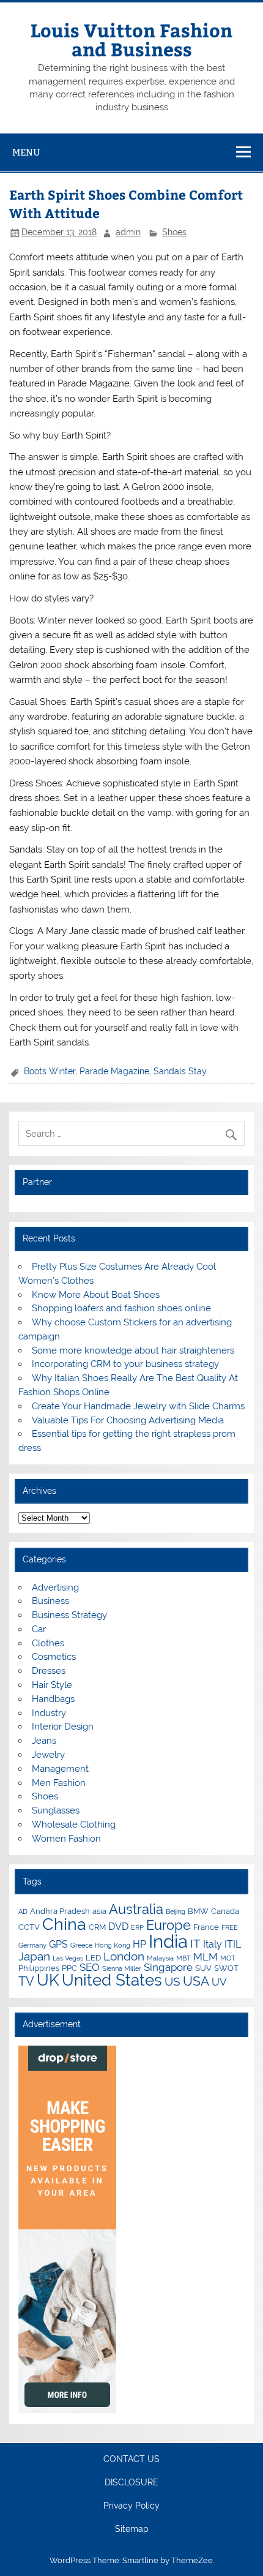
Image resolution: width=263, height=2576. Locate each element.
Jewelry (48, 1755)
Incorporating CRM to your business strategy (125, 1364)
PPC (69, 1968)
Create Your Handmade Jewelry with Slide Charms (138, 1406)
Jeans (44, 1741)
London (124, 1956)
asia (99, 1911)
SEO (90, 1967)
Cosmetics (54, 1657)
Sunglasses (56, 1810)
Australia (136, 1909)
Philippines (39, 1968)
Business (50, 1601)
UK (48, 1980)
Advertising (55, 1587)
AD (23, 1911)
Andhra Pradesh (60, 1911)
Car (39, 1629)
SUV (203, 1968)
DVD (118, 1926)
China (64, 1924)
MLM (206, 1957)
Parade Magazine (114, 1071)
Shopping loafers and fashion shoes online (121, 1308)
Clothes (48, 1643)
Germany (32, 1945)
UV (219, 1982)
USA (196, 1981)
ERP (137, 1927)
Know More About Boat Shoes (96, 1295)
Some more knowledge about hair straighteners (133, 1350)
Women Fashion (66, 1839)
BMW (198, 1911)
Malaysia (160, 1958)
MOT (228, 1958)
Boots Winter (50, 1071)
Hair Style (52, 1685)
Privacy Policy (131, 2506)
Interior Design (63, 1727)
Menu (26, 152)
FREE (230, 1927)
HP (139, 1944)
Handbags (53, 1699)
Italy (213, 1944)
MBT (183, 1958)
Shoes (174, 232)
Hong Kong (113, 1945)
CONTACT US (131, 2460)
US (172, 1981)
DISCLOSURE (131, 2483)
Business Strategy (69, 1615)
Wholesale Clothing (74, 1825)
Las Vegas (68, 1958)
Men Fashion (59, 1783)
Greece (81, 1945)
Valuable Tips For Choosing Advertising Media (128, 1420)
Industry (49, 1713)
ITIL (233, 1944)
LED (93, 1957)
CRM (97, 1927)
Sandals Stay (180, 1071)
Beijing (176, 1911)
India (168, 1941)
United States (112, 1980)
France (206, 1927)
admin (128, 232)
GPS (58, 1944)
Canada (225, 1911)
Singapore (168, 1967)
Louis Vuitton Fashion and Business (131, 39)
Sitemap (132, 2529)
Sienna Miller (122, 1968)
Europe (169, 1925)
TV (26, 1981)
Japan (34, 1956)
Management (60, 1769)
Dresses (49, 1671)
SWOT (226, 1968)
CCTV (29, 1927)
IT (195, 1943)
